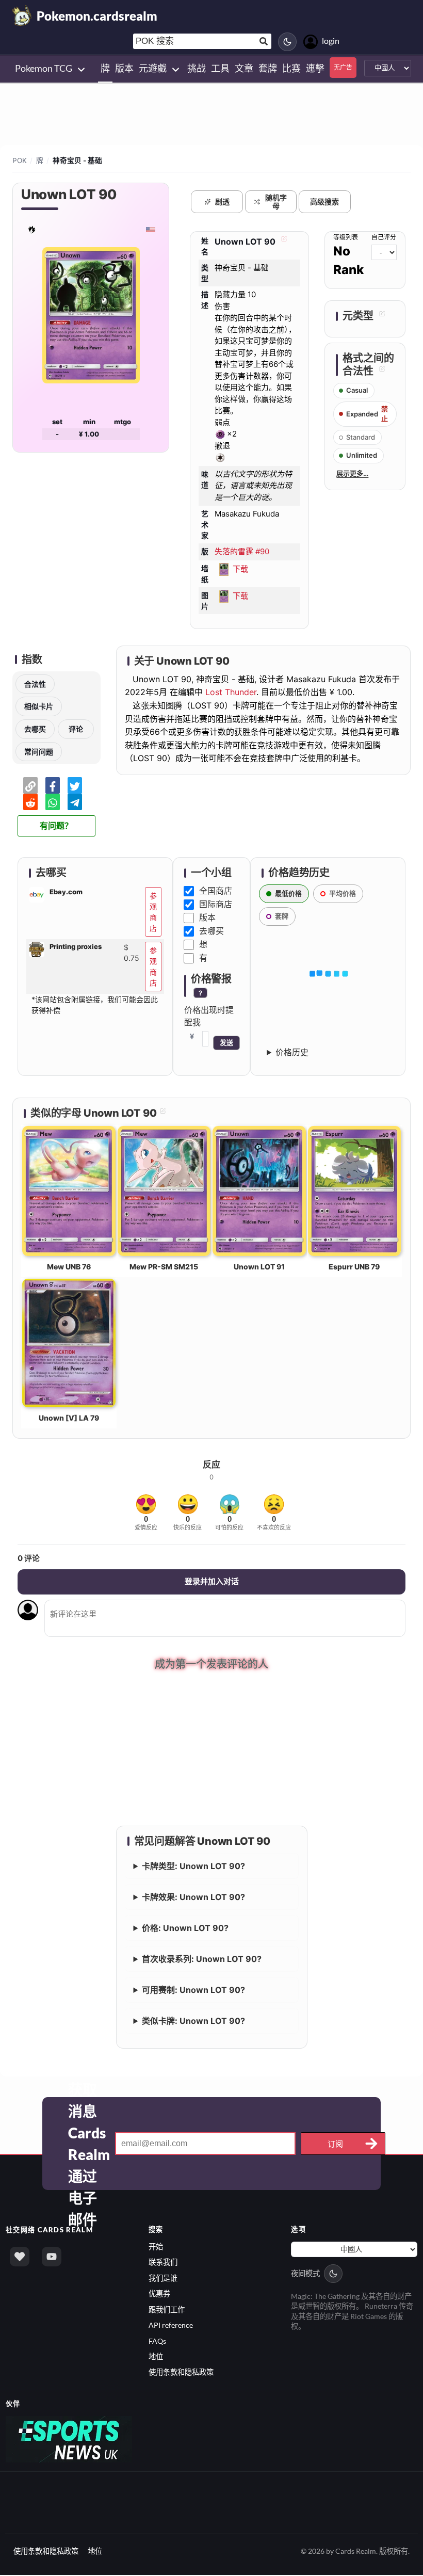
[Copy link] (30, 785)
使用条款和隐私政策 (181, 2373)
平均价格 (343, 893)
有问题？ (56, 826)
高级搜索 (324, 202)
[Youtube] (52, 2258)
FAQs (157, 2342)
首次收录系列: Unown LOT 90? (202, 1960)
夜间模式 (305, 2275)
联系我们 (163, 2264)
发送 (226, 1043)
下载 (240, 568)
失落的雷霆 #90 (242, 551)
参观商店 (153, 912)
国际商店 (216, 904)
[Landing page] (22, 15)
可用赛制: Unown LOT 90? (193, 1991)
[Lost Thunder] (32, 229)
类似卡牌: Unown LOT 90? (193, 2022)
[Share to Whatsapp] (53, 802)
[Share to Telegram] (75, 802)
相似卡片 (39, 706)
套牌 (282, 916)
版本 (207, 917)
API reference (171, 2327)
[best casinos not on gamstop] (69, 2440)
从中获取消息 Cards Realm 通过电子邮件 (89, 2145)
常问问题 (39, 752)
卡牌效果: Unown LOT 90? (193, 1898)
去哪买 (35, 729)
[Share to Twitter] (75, 785)
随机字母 (276, 202)
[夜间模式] (287, 42)
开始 (156, 2248)
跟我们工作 (167, 2311)
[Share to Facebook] (53, 785)
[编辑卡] (283, 242)
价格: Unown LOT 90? (185, 1929)
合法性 (35, 684)
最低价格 (288, 893)
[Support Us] (20, 2258)
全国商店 (216, 891)
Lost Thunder (231, 692)
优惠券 (159, 2295)
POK (20, 160)
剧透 (222, 202)
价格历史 (292, 1052)
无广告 (343, 67)
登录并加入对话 (212, 1581)
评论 (76, 729)
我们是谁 (163, 2280)
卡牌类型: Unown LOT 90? (193, 1867)
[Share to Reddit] (30, 802)
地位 (156, 2358)
